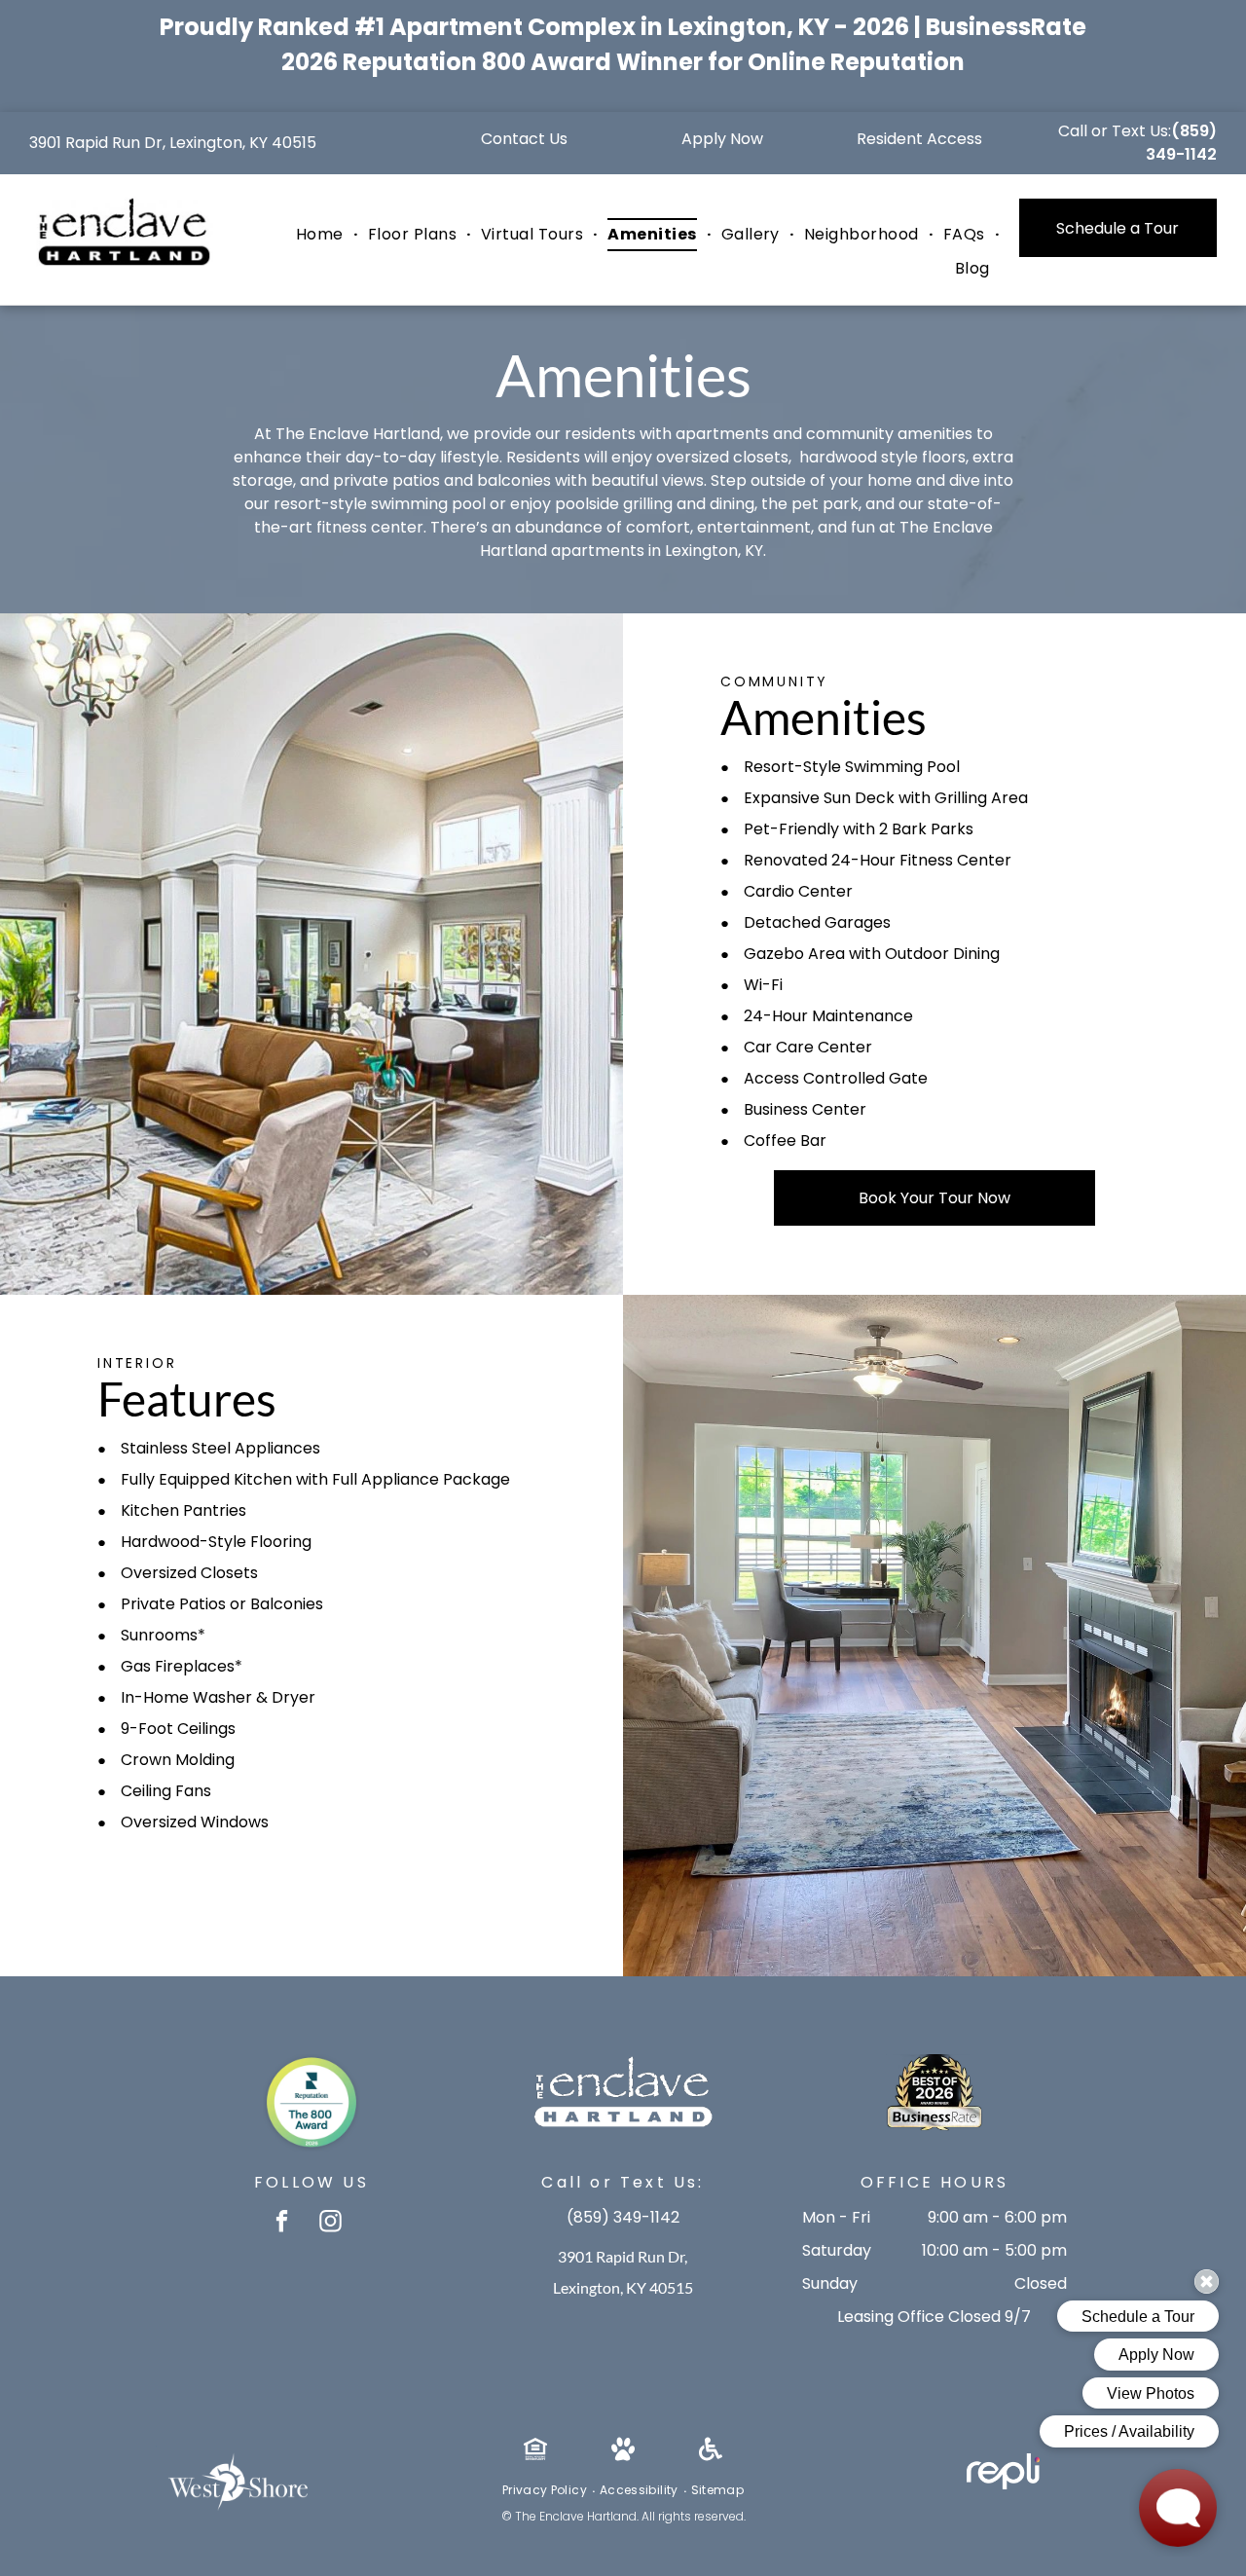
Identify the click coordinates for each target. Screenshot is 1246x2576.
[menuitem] (322, 235)
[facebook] (282, 2224)
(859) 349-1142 (1181, 143)
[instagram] (330, 2224)
